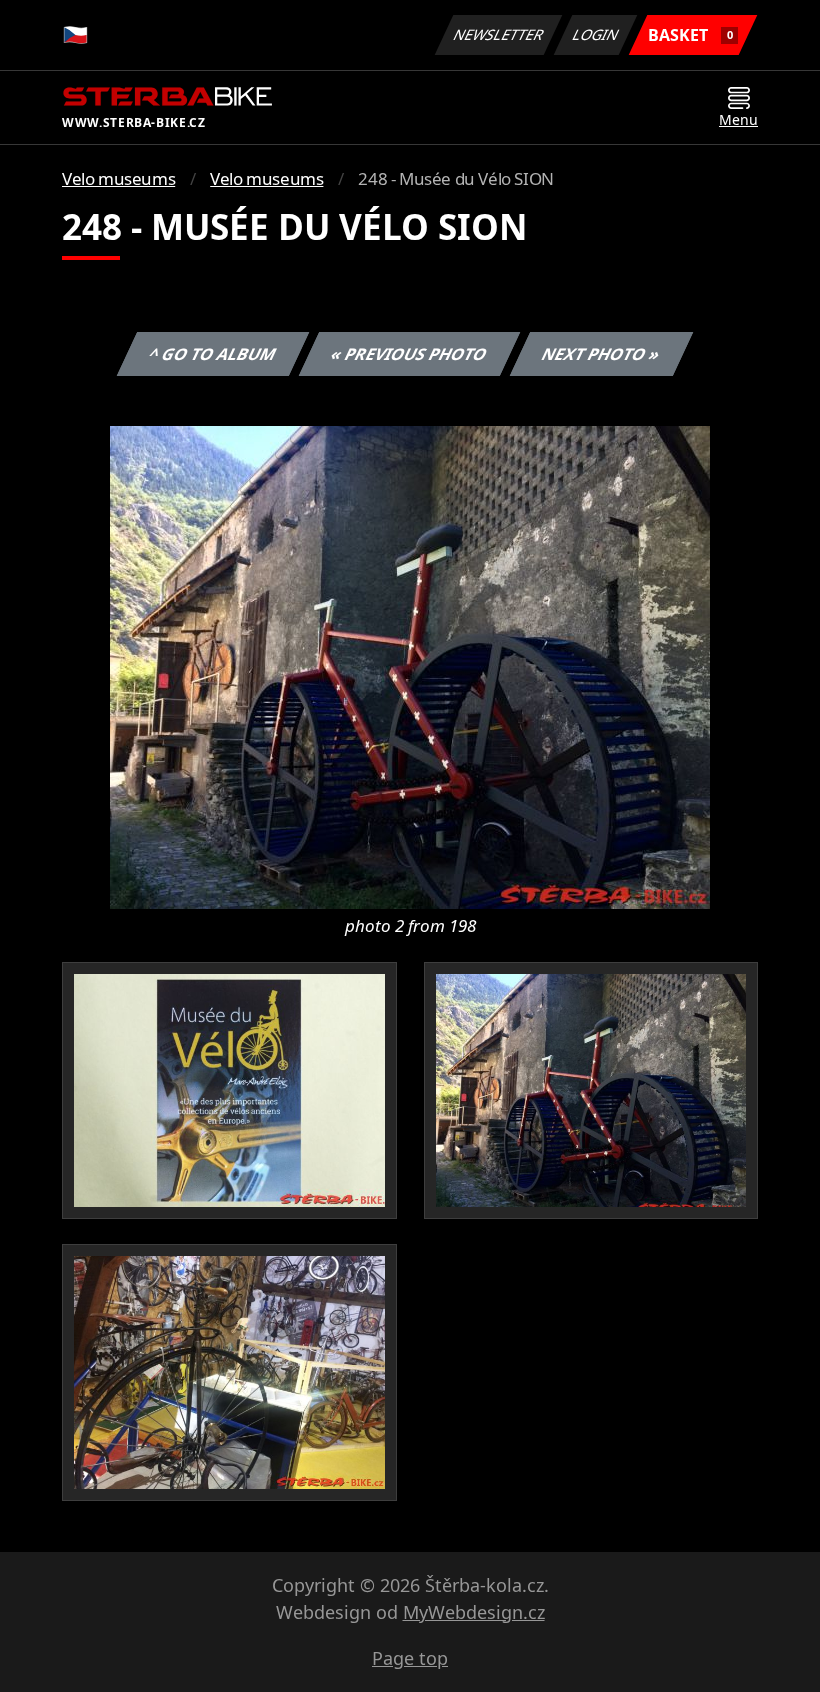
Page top (410, 1658)
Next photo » (601, 354)
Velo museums (118, 178)
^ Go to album (213, 354)
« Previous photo (409, 354)
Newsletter (499, 34)
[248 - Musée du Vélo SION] (410, 666)
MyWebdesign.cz (474, 1612)
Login (596, 34)
